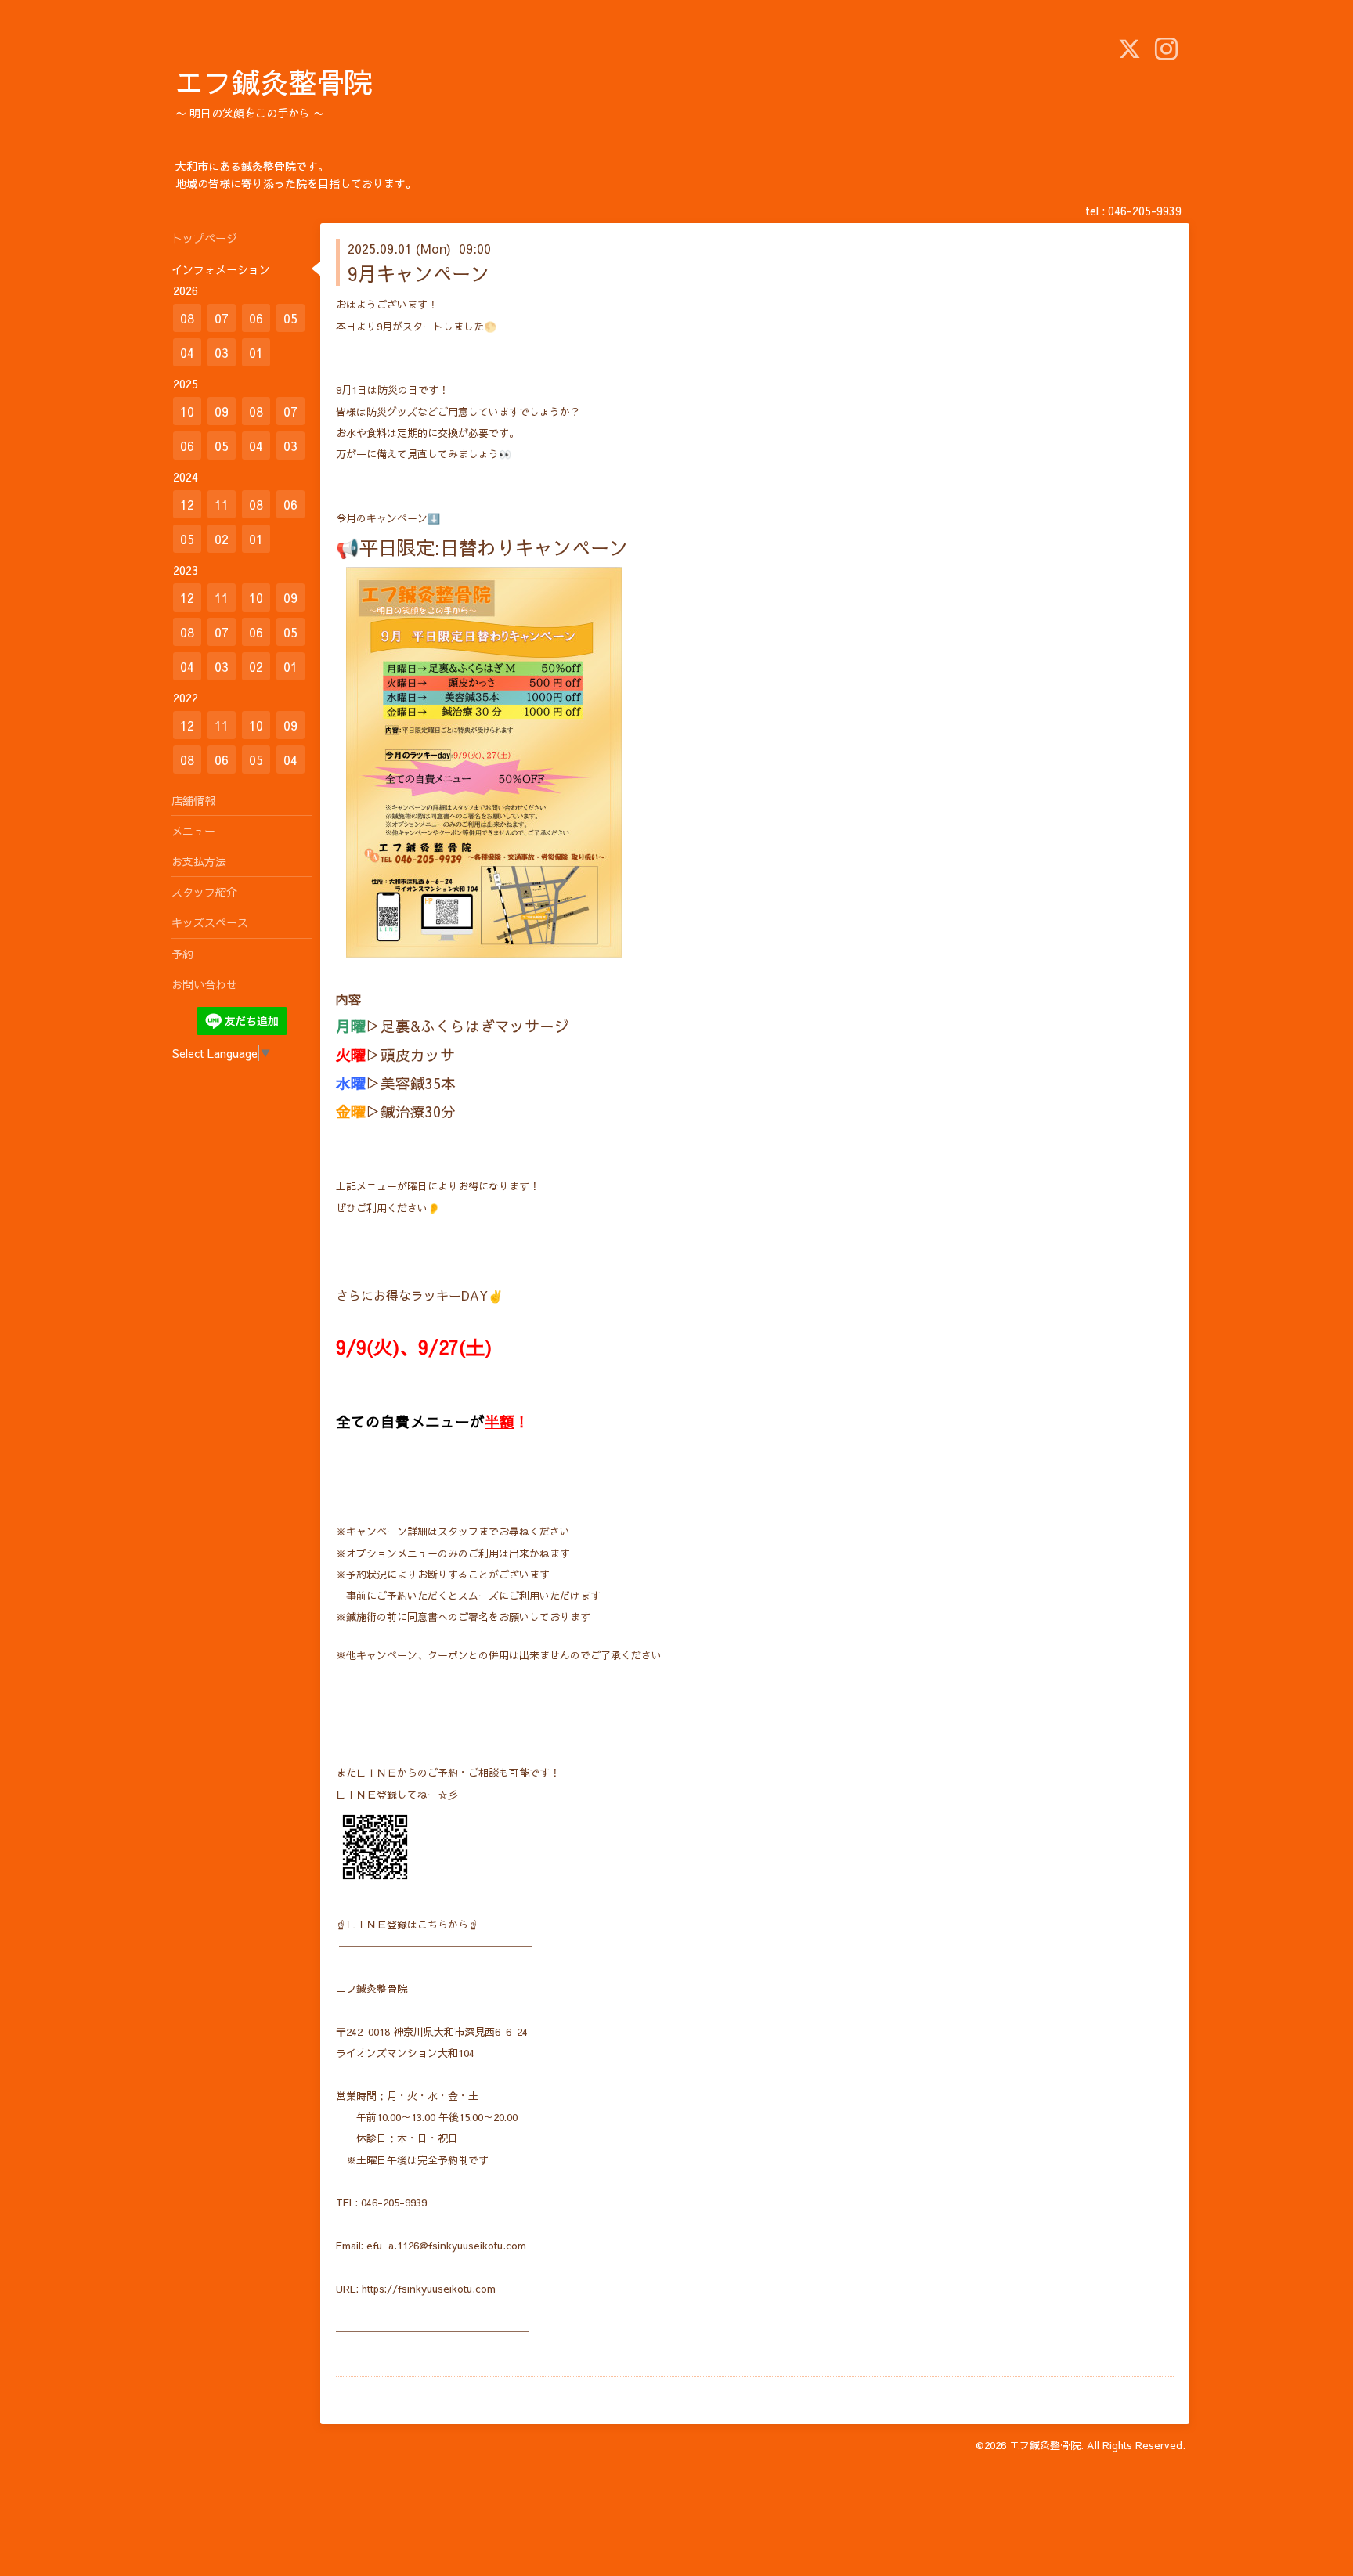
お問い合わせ (204, 984)
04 (187, 352)
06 (256, 318)
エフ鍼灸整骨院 (274, 81)
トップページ (204, 238)
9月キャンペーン (419, 273)
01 (256, 352)
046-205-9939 (1145, 211)
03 (222, 352)
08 (187, 318)
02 (222, 539)
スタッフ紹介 (204, 892)
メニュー (193, 831)
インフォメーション (221, 269)
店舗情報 (193, 800)
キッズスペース (210, 922)
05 (290, 318)
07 (222, 318)
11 (222, 504)
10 (187, 411)
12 (187, 504)
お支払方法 (199, 861)
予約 (182, 954)
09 (222, 411)
